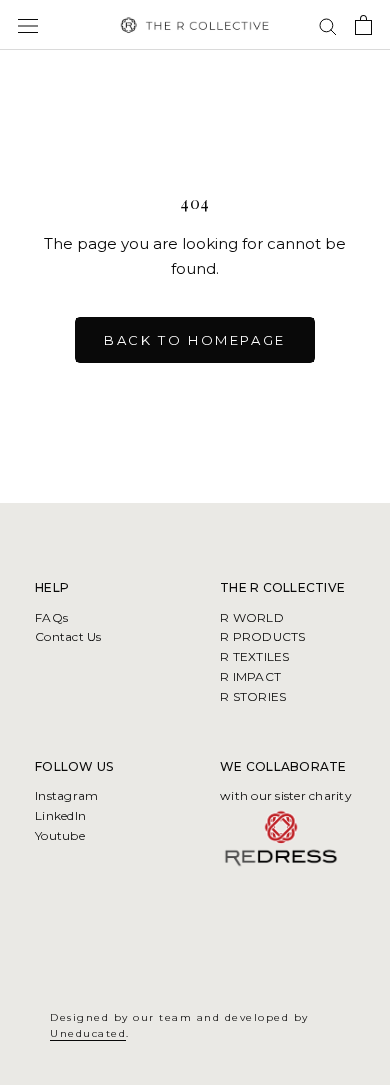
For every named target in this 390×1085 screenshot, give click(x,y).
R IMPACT (250, 676)
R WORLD (252, 617)
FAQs (51, 617)
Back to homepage (195, 340)
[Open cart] (363, 25)
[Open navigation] (28, 25)
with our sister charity (286, 795)
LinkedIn (60, 815)
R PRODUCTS (263, 636)
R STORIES (253, 696)
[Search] (328, 25)
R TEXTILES (255, 656)
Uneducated (88, 1033)
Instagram (66, 795)
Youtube (60, 835)
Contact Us (68, 636)
